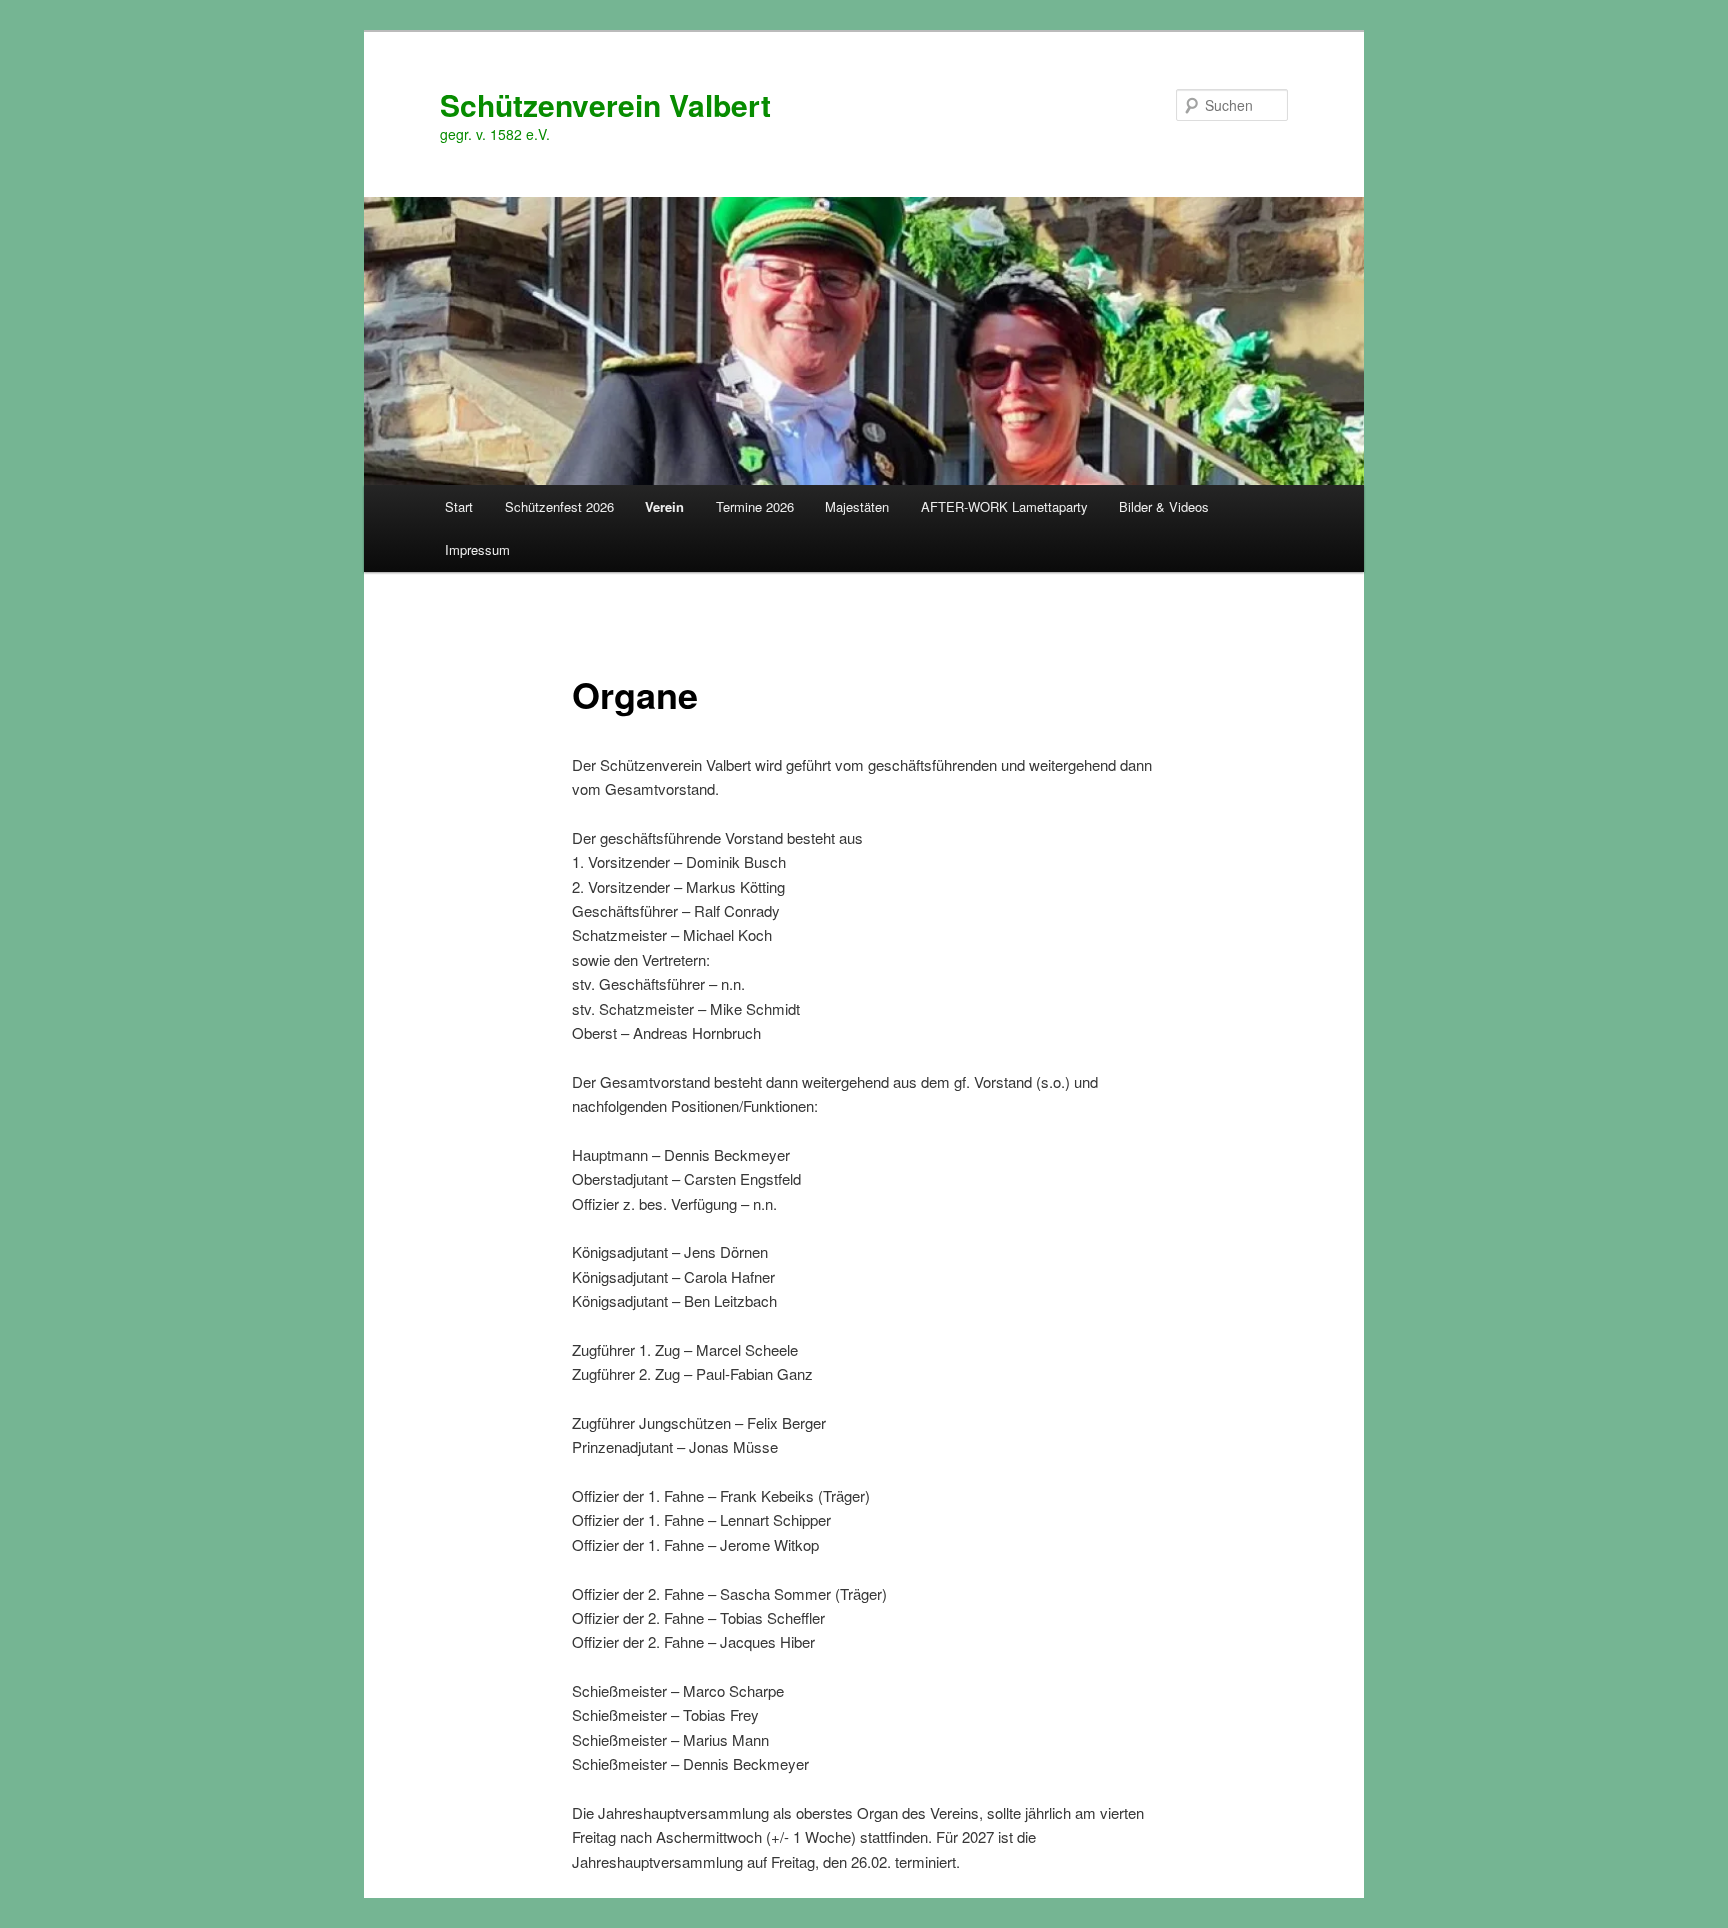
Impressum (477, 549)
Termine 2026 (755, 506)
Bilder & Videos (1164, 506)
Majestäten (857, 506)
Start (459, 506)
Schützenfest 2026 (559, 506)
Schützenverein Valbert (605, 104)
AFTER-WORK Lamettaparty (1004, 506)
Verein (664, 506)
